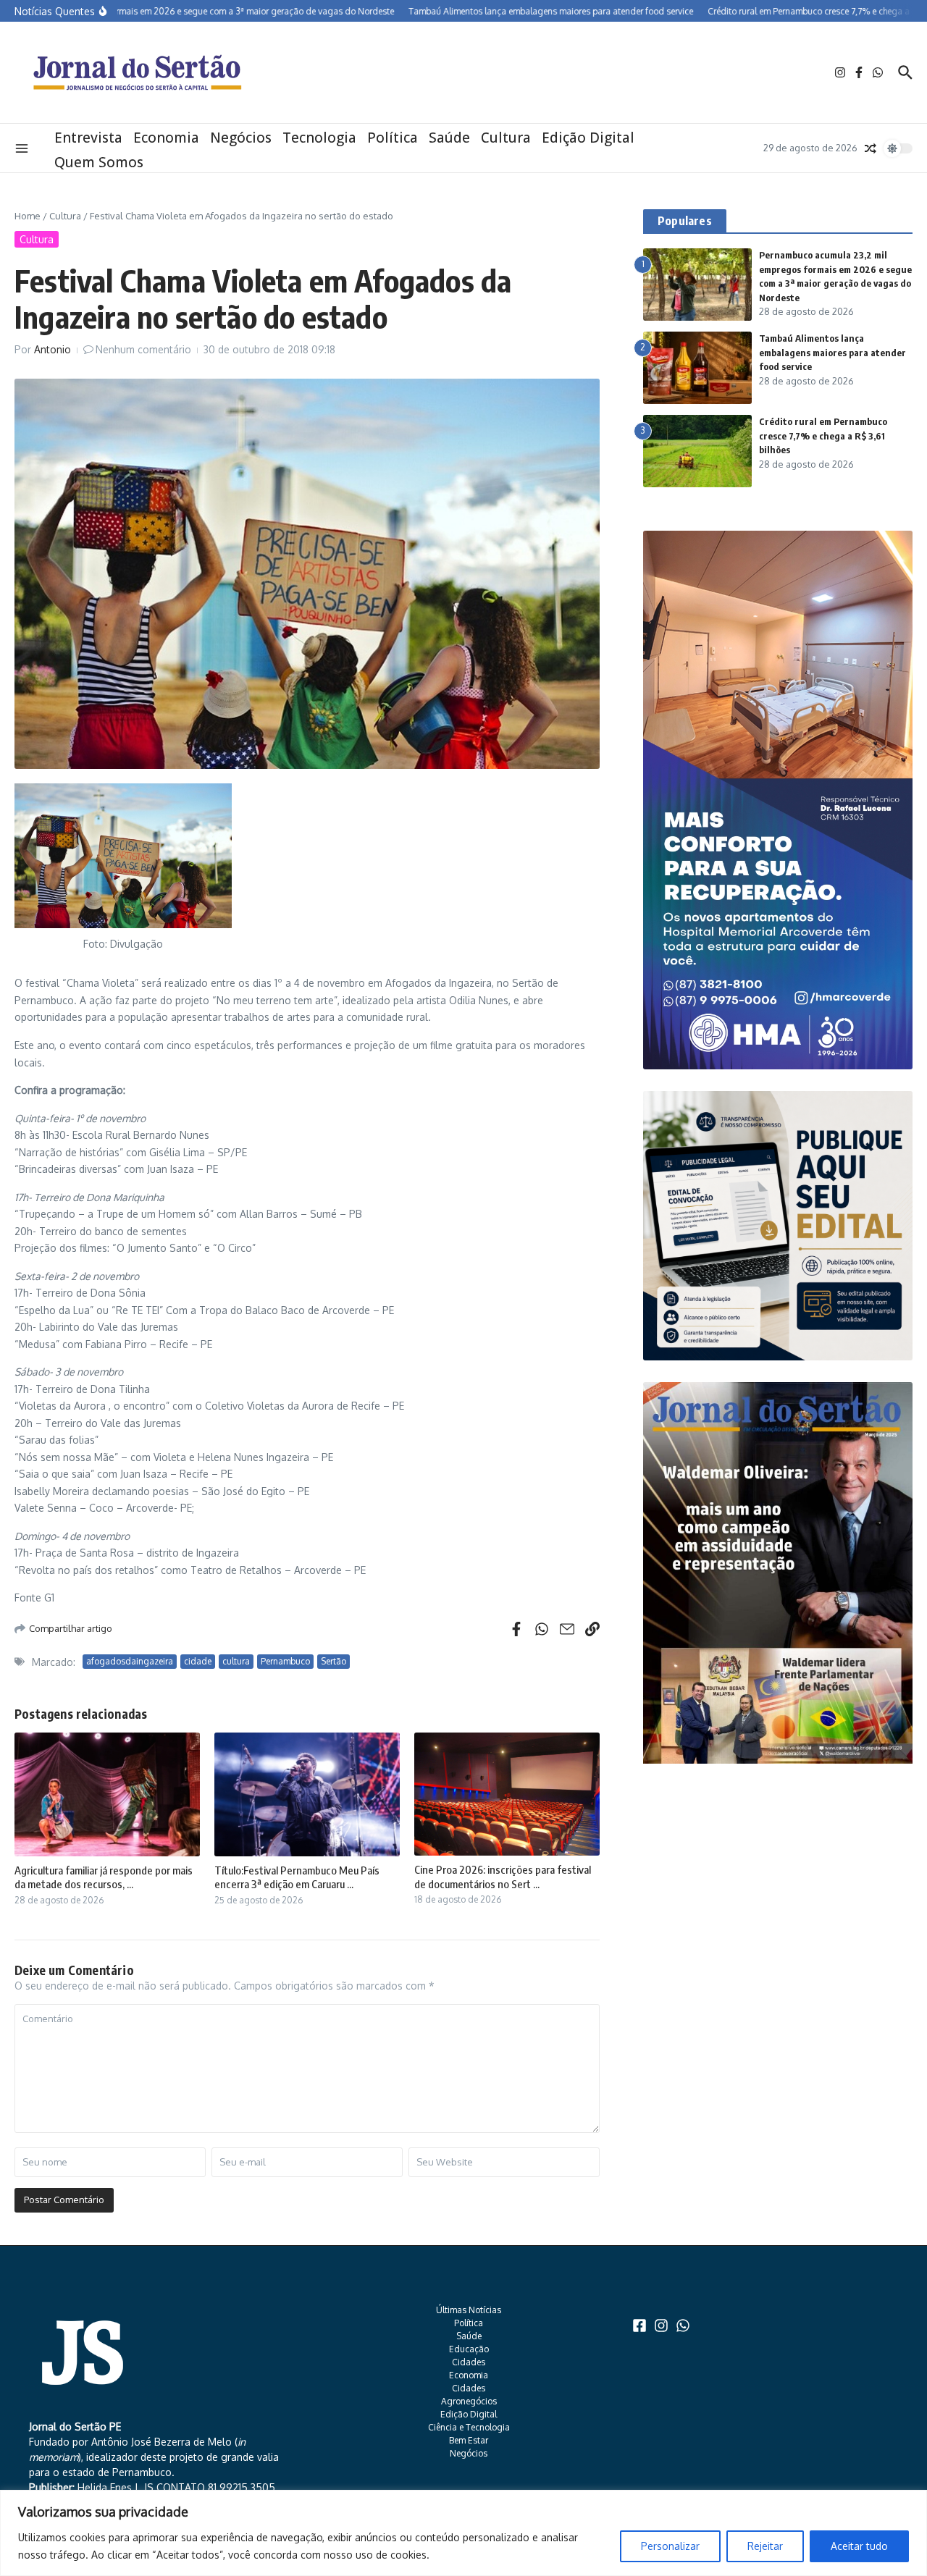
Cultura (506, 138)
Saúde (449, 138)
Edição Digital (588, 138)
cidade (198, 1661)
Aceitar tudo (859, 2546)
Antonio (53, 349)
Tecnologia (319, 138)
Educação (469, 2349)
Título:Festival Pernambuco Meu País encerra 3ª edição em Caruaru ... (297, 1877)
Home (28, 216)
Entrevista (88, 138)
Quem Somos (99, 162)
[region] (463, 2533)
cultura (236, 1661)
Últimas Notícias (469, 2310)
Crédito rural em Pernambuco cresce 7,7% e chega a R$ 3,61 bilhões (823, 435)
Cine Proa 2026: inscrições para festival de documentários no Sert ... (503, 1877)
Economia (166, 138)
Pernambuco (285, 1661)
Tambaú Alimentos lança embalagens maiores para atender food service (832, 352)
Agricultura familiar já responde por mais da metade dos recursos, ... (104, 1877)
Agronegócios (469, 2401)
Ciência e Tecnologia (469, 2427)
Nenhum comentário (143, 349)
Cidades (469, 2362)
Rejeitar (765, 2546)
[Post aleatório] (871, 148)
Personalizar (670, 2546)
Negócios (241, 138)
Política (393, 138)
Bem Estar (469, 2440)
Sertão (334, 1661)
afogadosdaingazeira (130, 1661)
